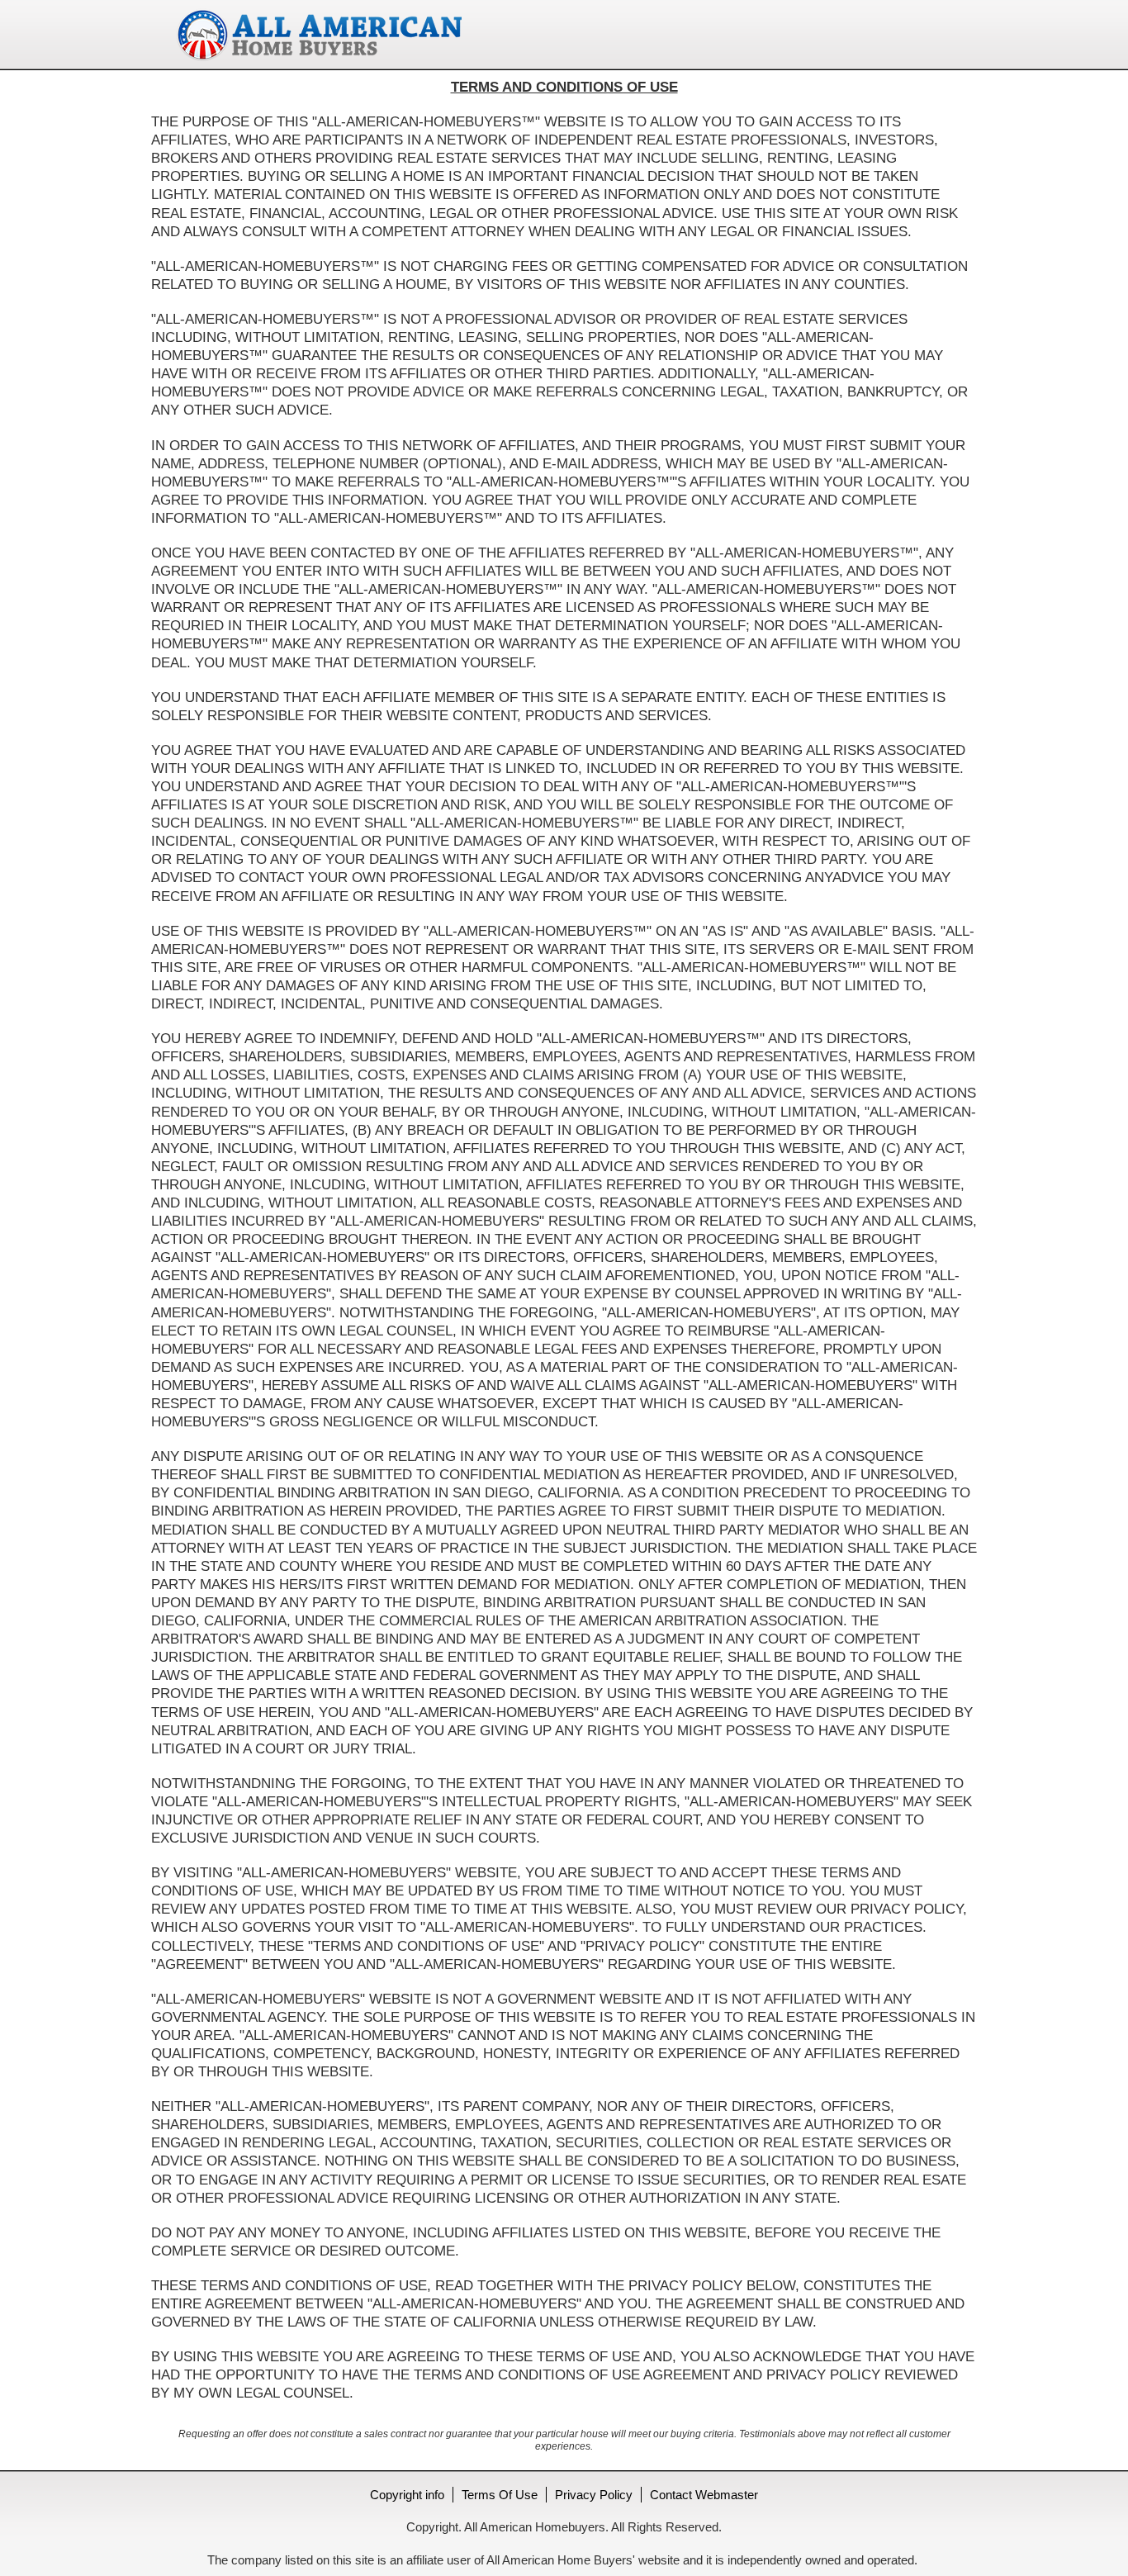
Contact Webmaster (704, 2495)
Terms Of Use (500, 2495)
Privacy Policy (594, 2495)
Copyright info (407, 2495)
